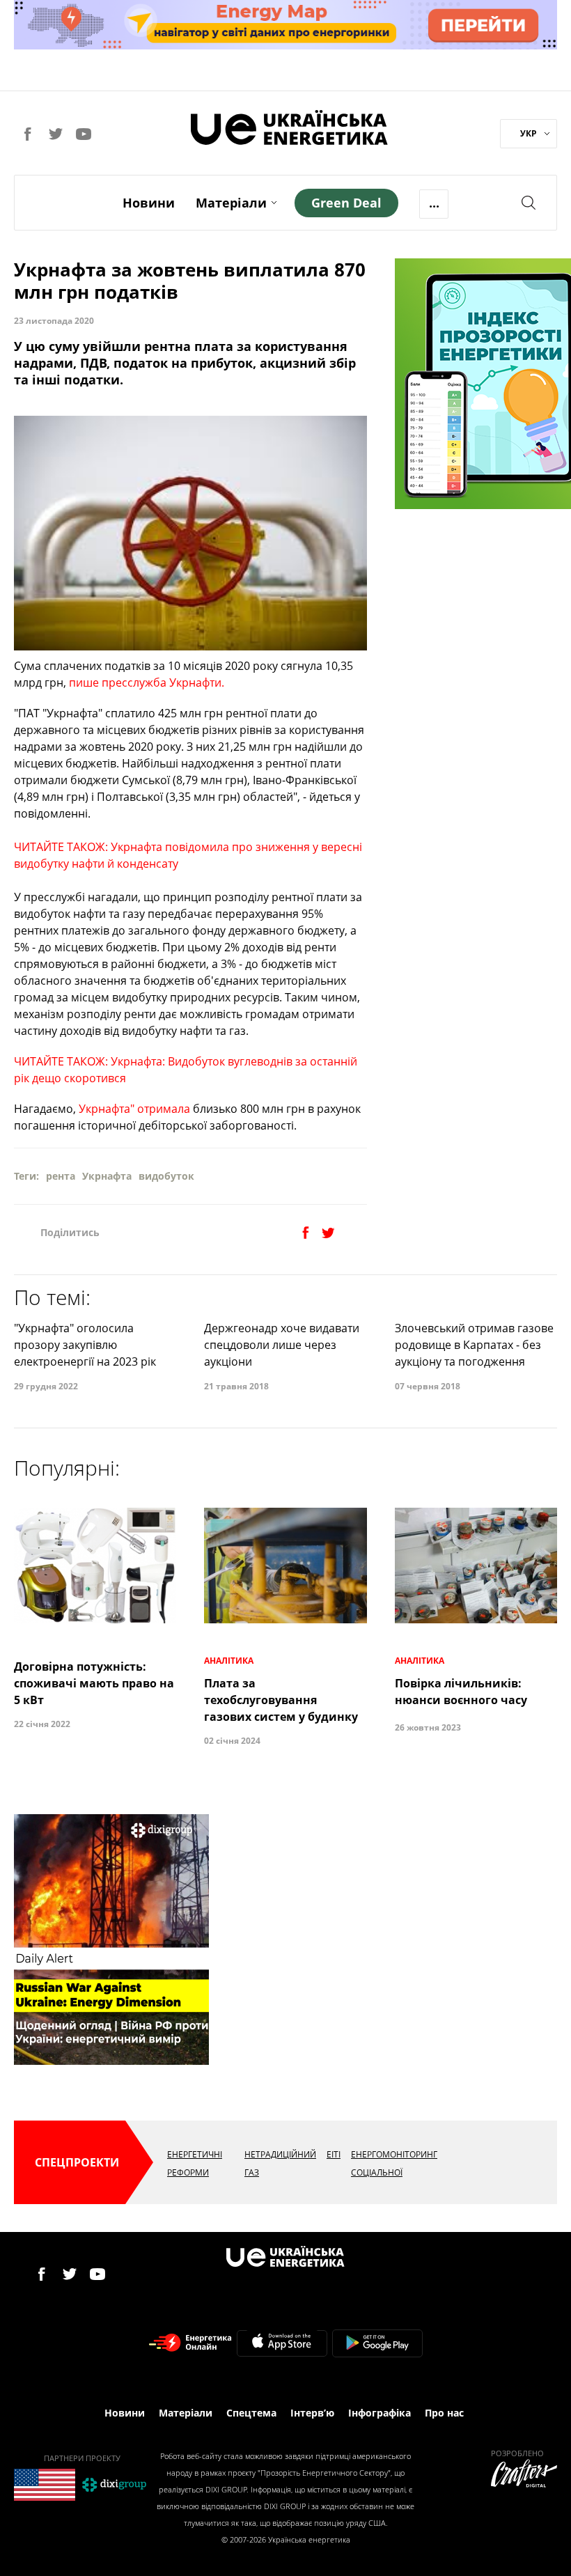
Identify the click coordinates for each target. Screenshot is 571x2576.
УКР (529, 133)
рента (61, 1176)
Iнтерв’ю (312, 2413)
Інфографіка (380, 2413)
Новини (149, 203)
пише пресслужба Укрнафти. (147, 682)
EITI (334, 2154)
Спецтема (251, 2413)
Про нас (444, 2413)
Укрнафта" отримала (133, 1109)
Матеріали (231, 203)
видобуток (166, 1176)
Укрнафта (107, 1176)
